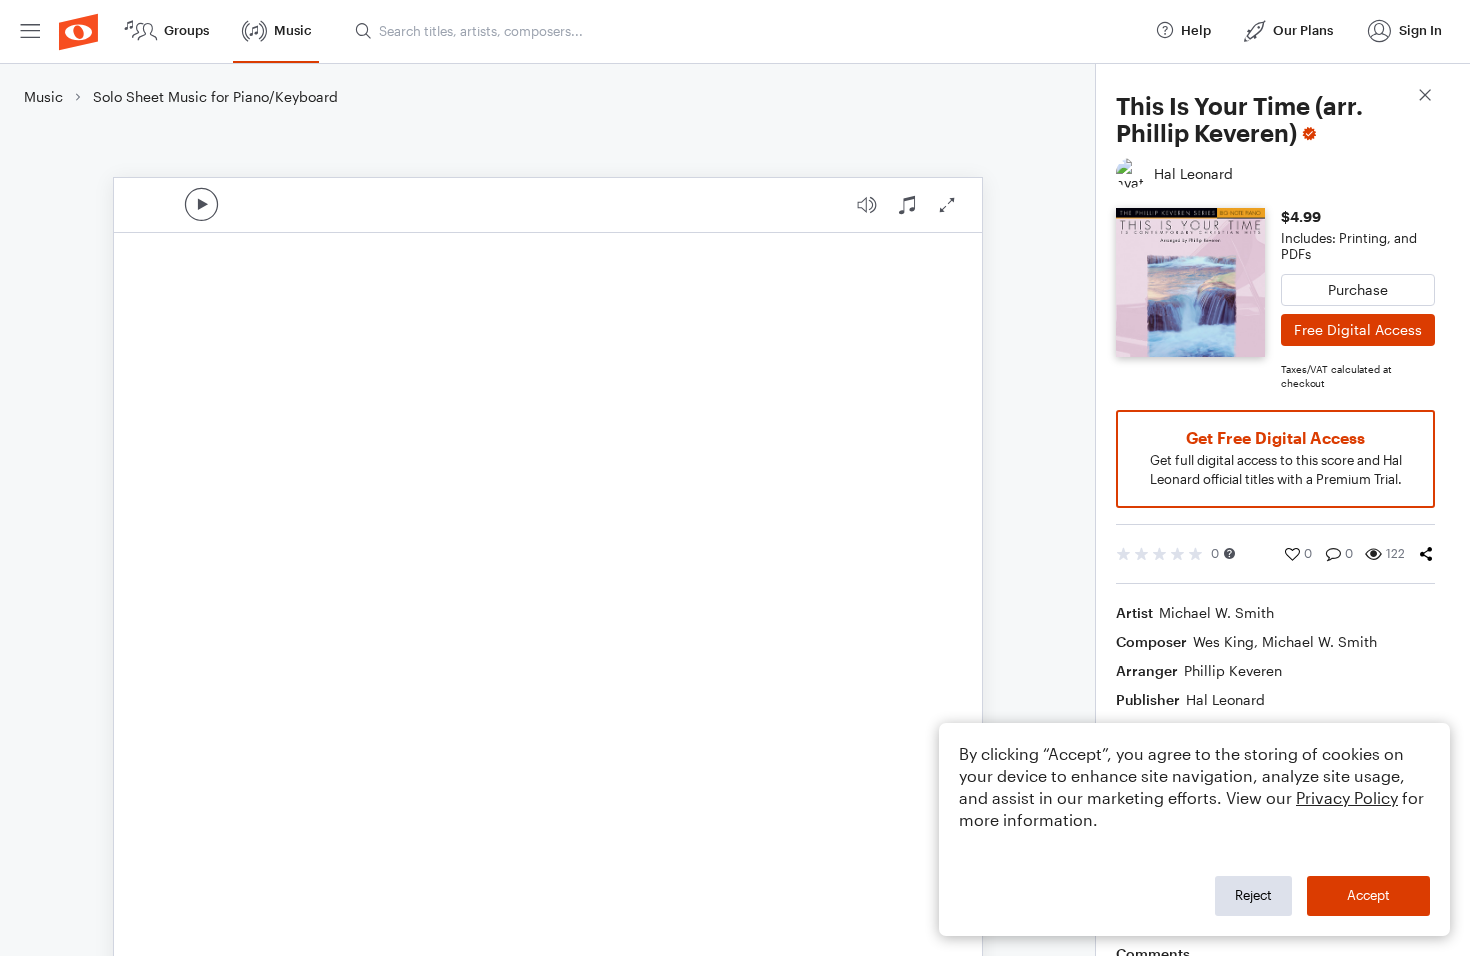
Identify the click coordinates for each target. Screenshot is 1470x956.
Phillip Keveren (1233, 670)
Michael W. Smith (1216, 612)
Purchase (1358, 289)
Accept (1368, 895)
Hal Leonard (1225, 699)
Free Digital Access (1358, 329)
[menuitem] (30, 31)
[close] (1425, 97)
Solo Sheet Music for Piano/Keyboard (215, 96)
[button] (1229, 553)
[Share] (1426, 554)
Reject (1253, 895)
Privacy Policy (1347, 797)
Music (43, 96)
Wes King (1223, 641)
